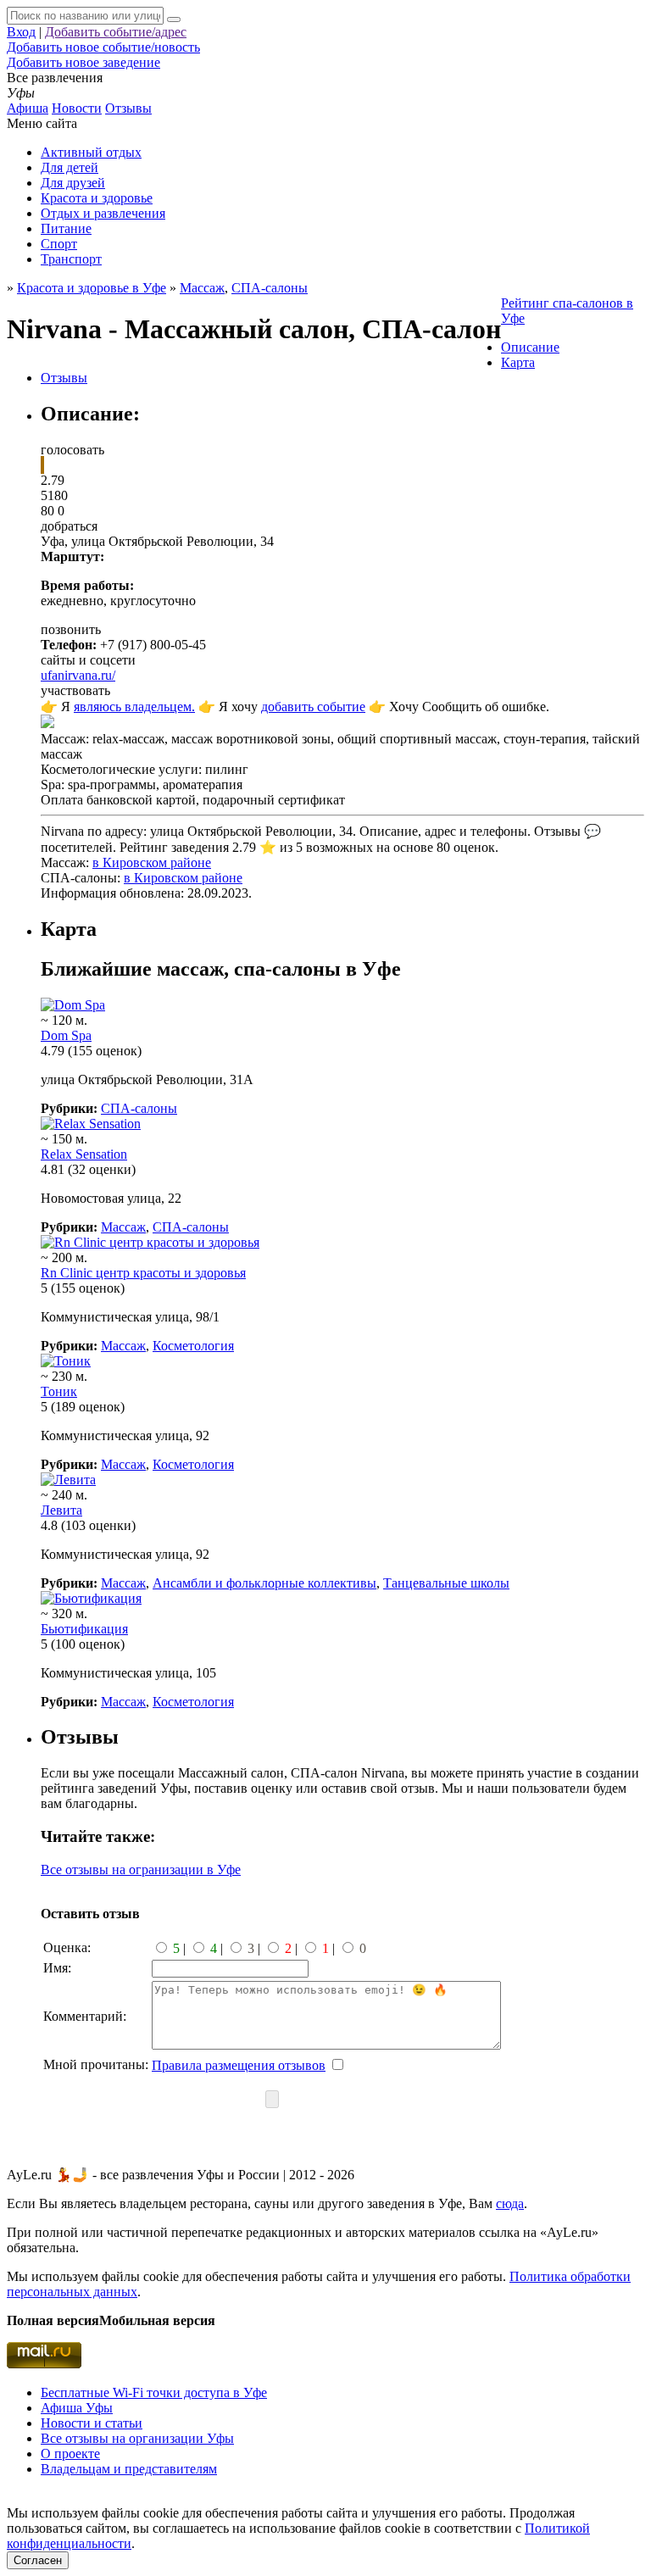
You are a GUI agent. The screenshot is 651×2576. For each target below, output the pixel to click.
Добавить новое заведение (83, 62)
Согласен (38, 2560)
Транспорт (71, 259)
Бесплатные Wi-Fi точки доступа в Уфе (154, 2392)
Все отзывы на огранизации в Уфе (141, 1869)
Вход (21, 32)
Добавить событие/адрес (116, 32)
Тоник (59, 1391)
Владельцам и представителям (129, 2469)
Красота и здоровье (97, 198)
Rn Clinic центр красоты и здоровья (143, 1273)
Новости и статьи (92, 2423)
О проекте (70, 2454)
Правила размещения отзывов (239, 2065)
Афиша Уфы (77, 2408)
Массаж (123, 1227)
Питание (66, 228)
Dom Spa (66, 1035)
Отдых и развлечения (103, 213)
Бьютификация (84, 1629)
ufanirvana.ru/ (78, 675)
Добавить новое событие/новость (103, 47)
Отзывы (128, 108)
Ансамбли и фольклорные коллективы (264, 1583)
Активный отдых (91, 152)
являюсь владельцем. (134, 707)
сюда (510, 2203)
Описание (530, 347)
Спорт (59, 244)
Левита (61, 1510)
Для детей (70, 167)
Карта (518, 362)
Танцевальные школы (446, 1583)
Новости (77, 108)
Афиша (28, 108)
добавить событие (313, 707)
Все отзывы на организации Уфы (137, 2438)
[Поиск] (174, 19)
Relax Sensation (84, 1154)
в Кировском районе (152, 862)
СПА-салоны (270, 288)
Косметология (193, 1346)
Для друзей (73, 183)
